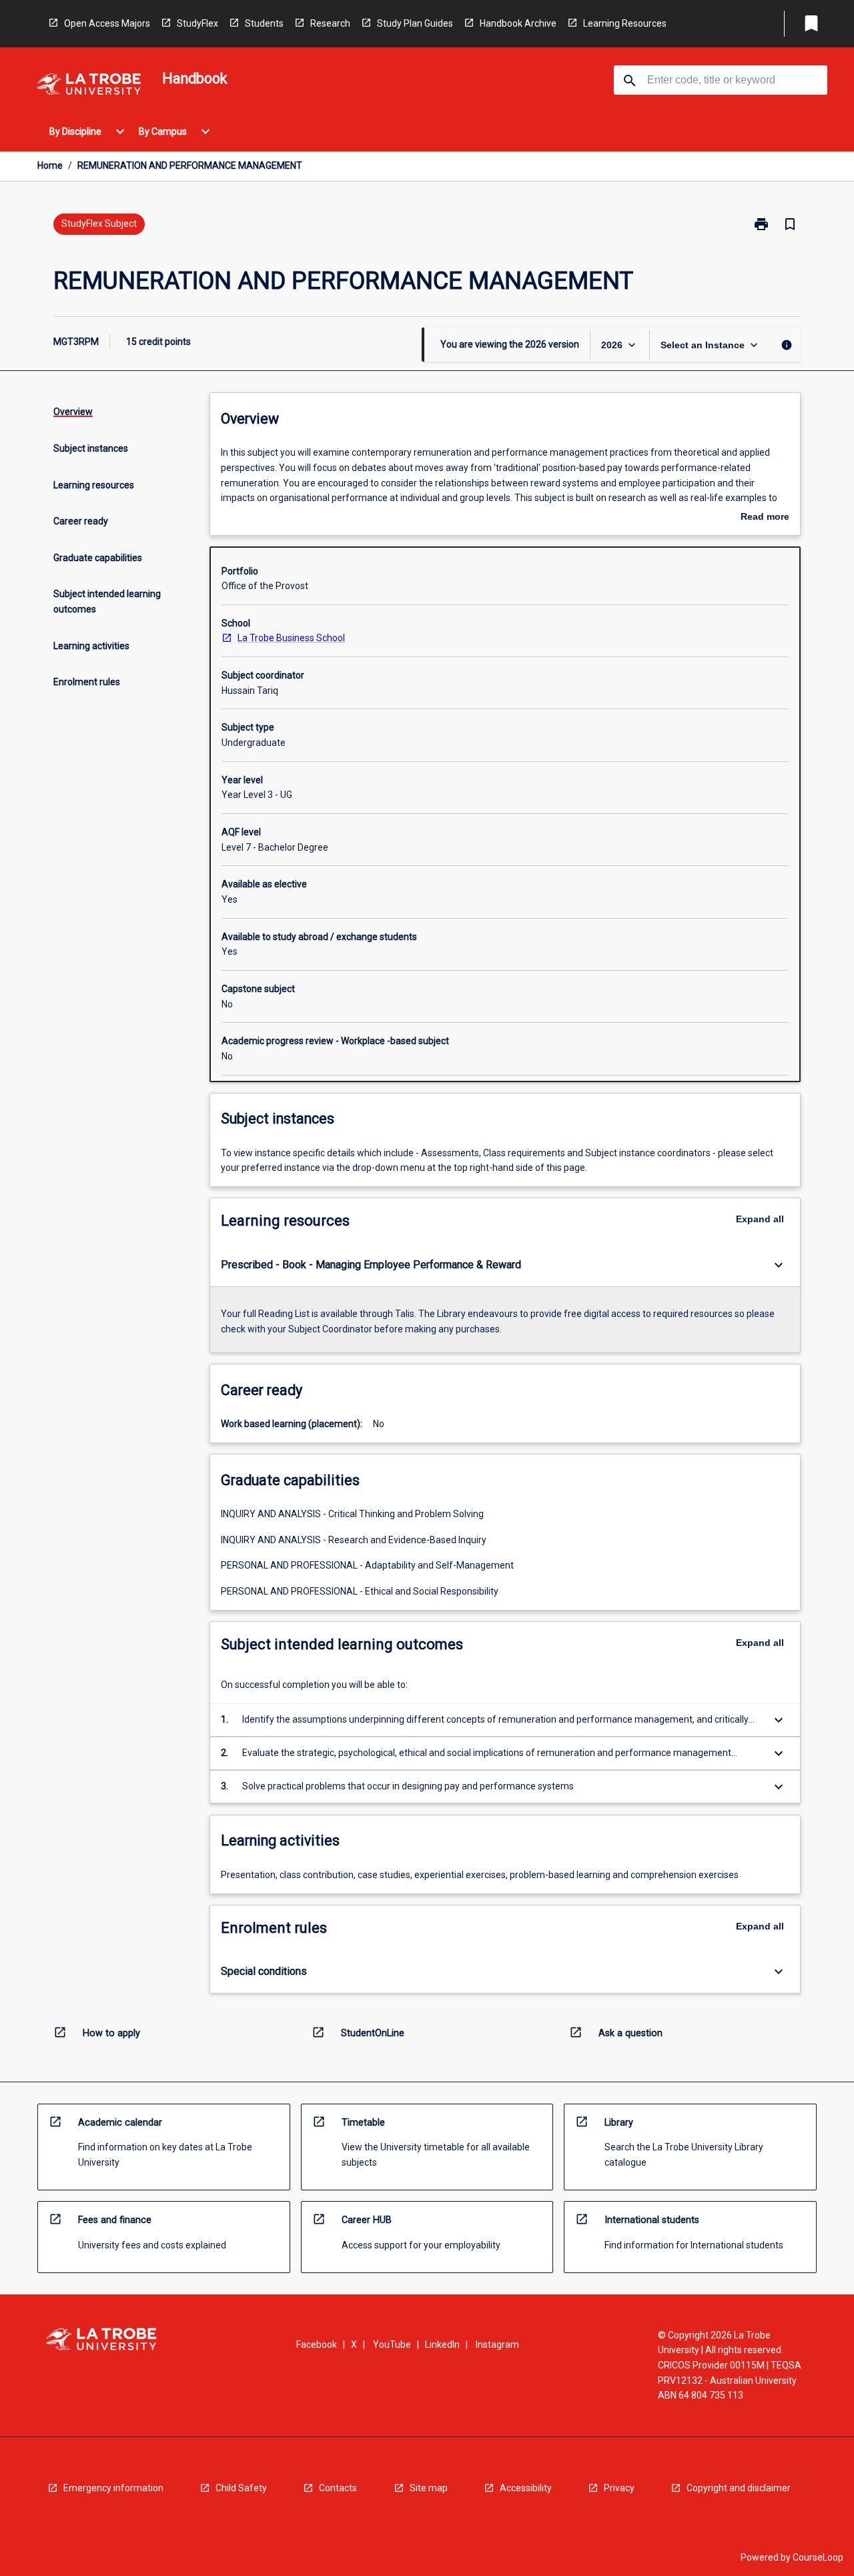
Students (264, 23)
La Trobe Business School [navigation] (291, 638)
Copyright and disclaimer (739, 2488)
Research (330, 23)
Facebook (317, 2344)
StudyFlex (197, 23)
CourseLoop (818, 2557)
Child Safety (241, 2488)
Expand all (760, 1219)
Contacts (338, 2488)
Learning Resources (625, 23)
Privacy (619, 2488)
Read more (765, 518)
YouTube (392, 2344)
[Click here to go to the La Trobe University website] (89, 86)
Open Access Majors (107, 23)
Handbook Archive (518, 23)
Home (50, 165)
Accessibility (526, 2488)
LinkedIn (442, 2344)
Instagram (497, 2344)
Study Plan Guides (415, 23)
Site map (429, 2488)
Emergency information (113, 2488)
